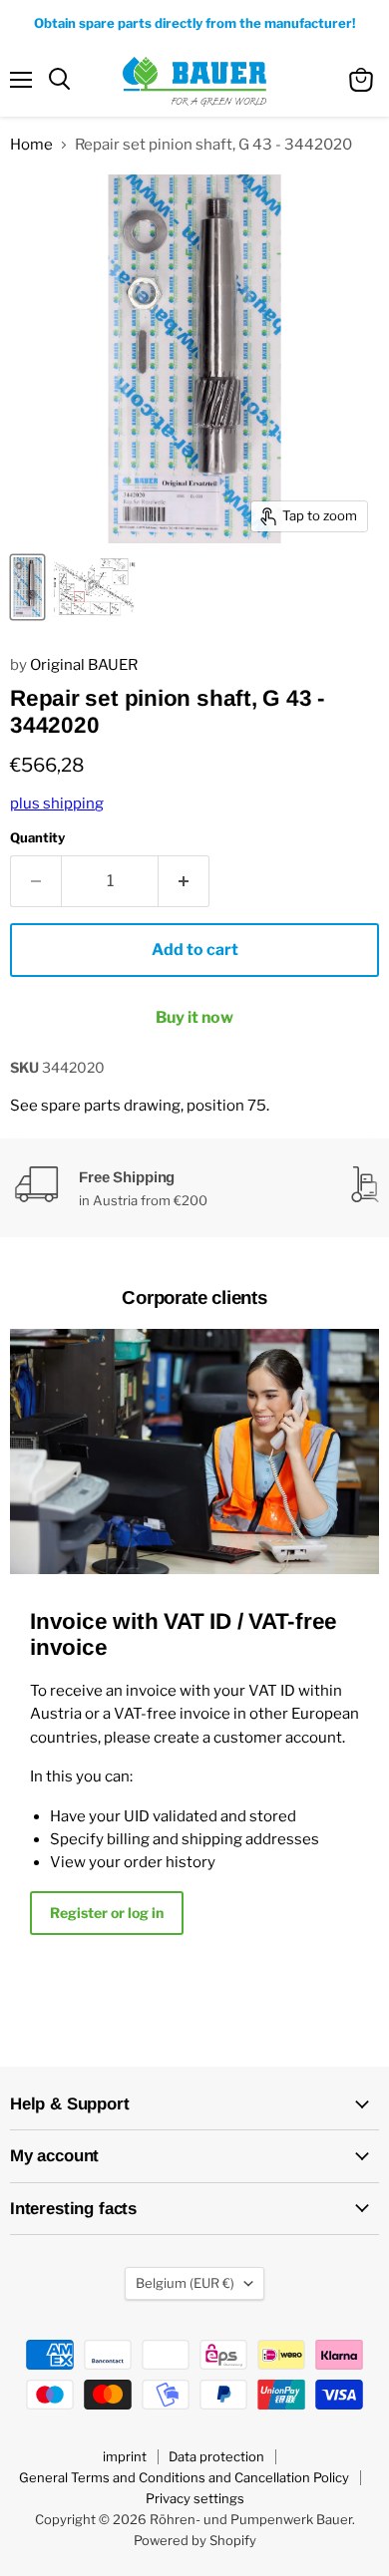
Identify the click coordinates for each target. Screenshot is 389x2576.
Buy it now (194, 1017)
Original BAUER (84, 665)
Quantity (37, 838)
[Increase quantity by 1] (184, 881)
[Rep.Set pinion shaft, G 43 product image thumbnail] (27, 587)
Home (31, 145)
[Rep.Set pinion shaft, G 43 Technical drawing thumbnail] (95, 587)
